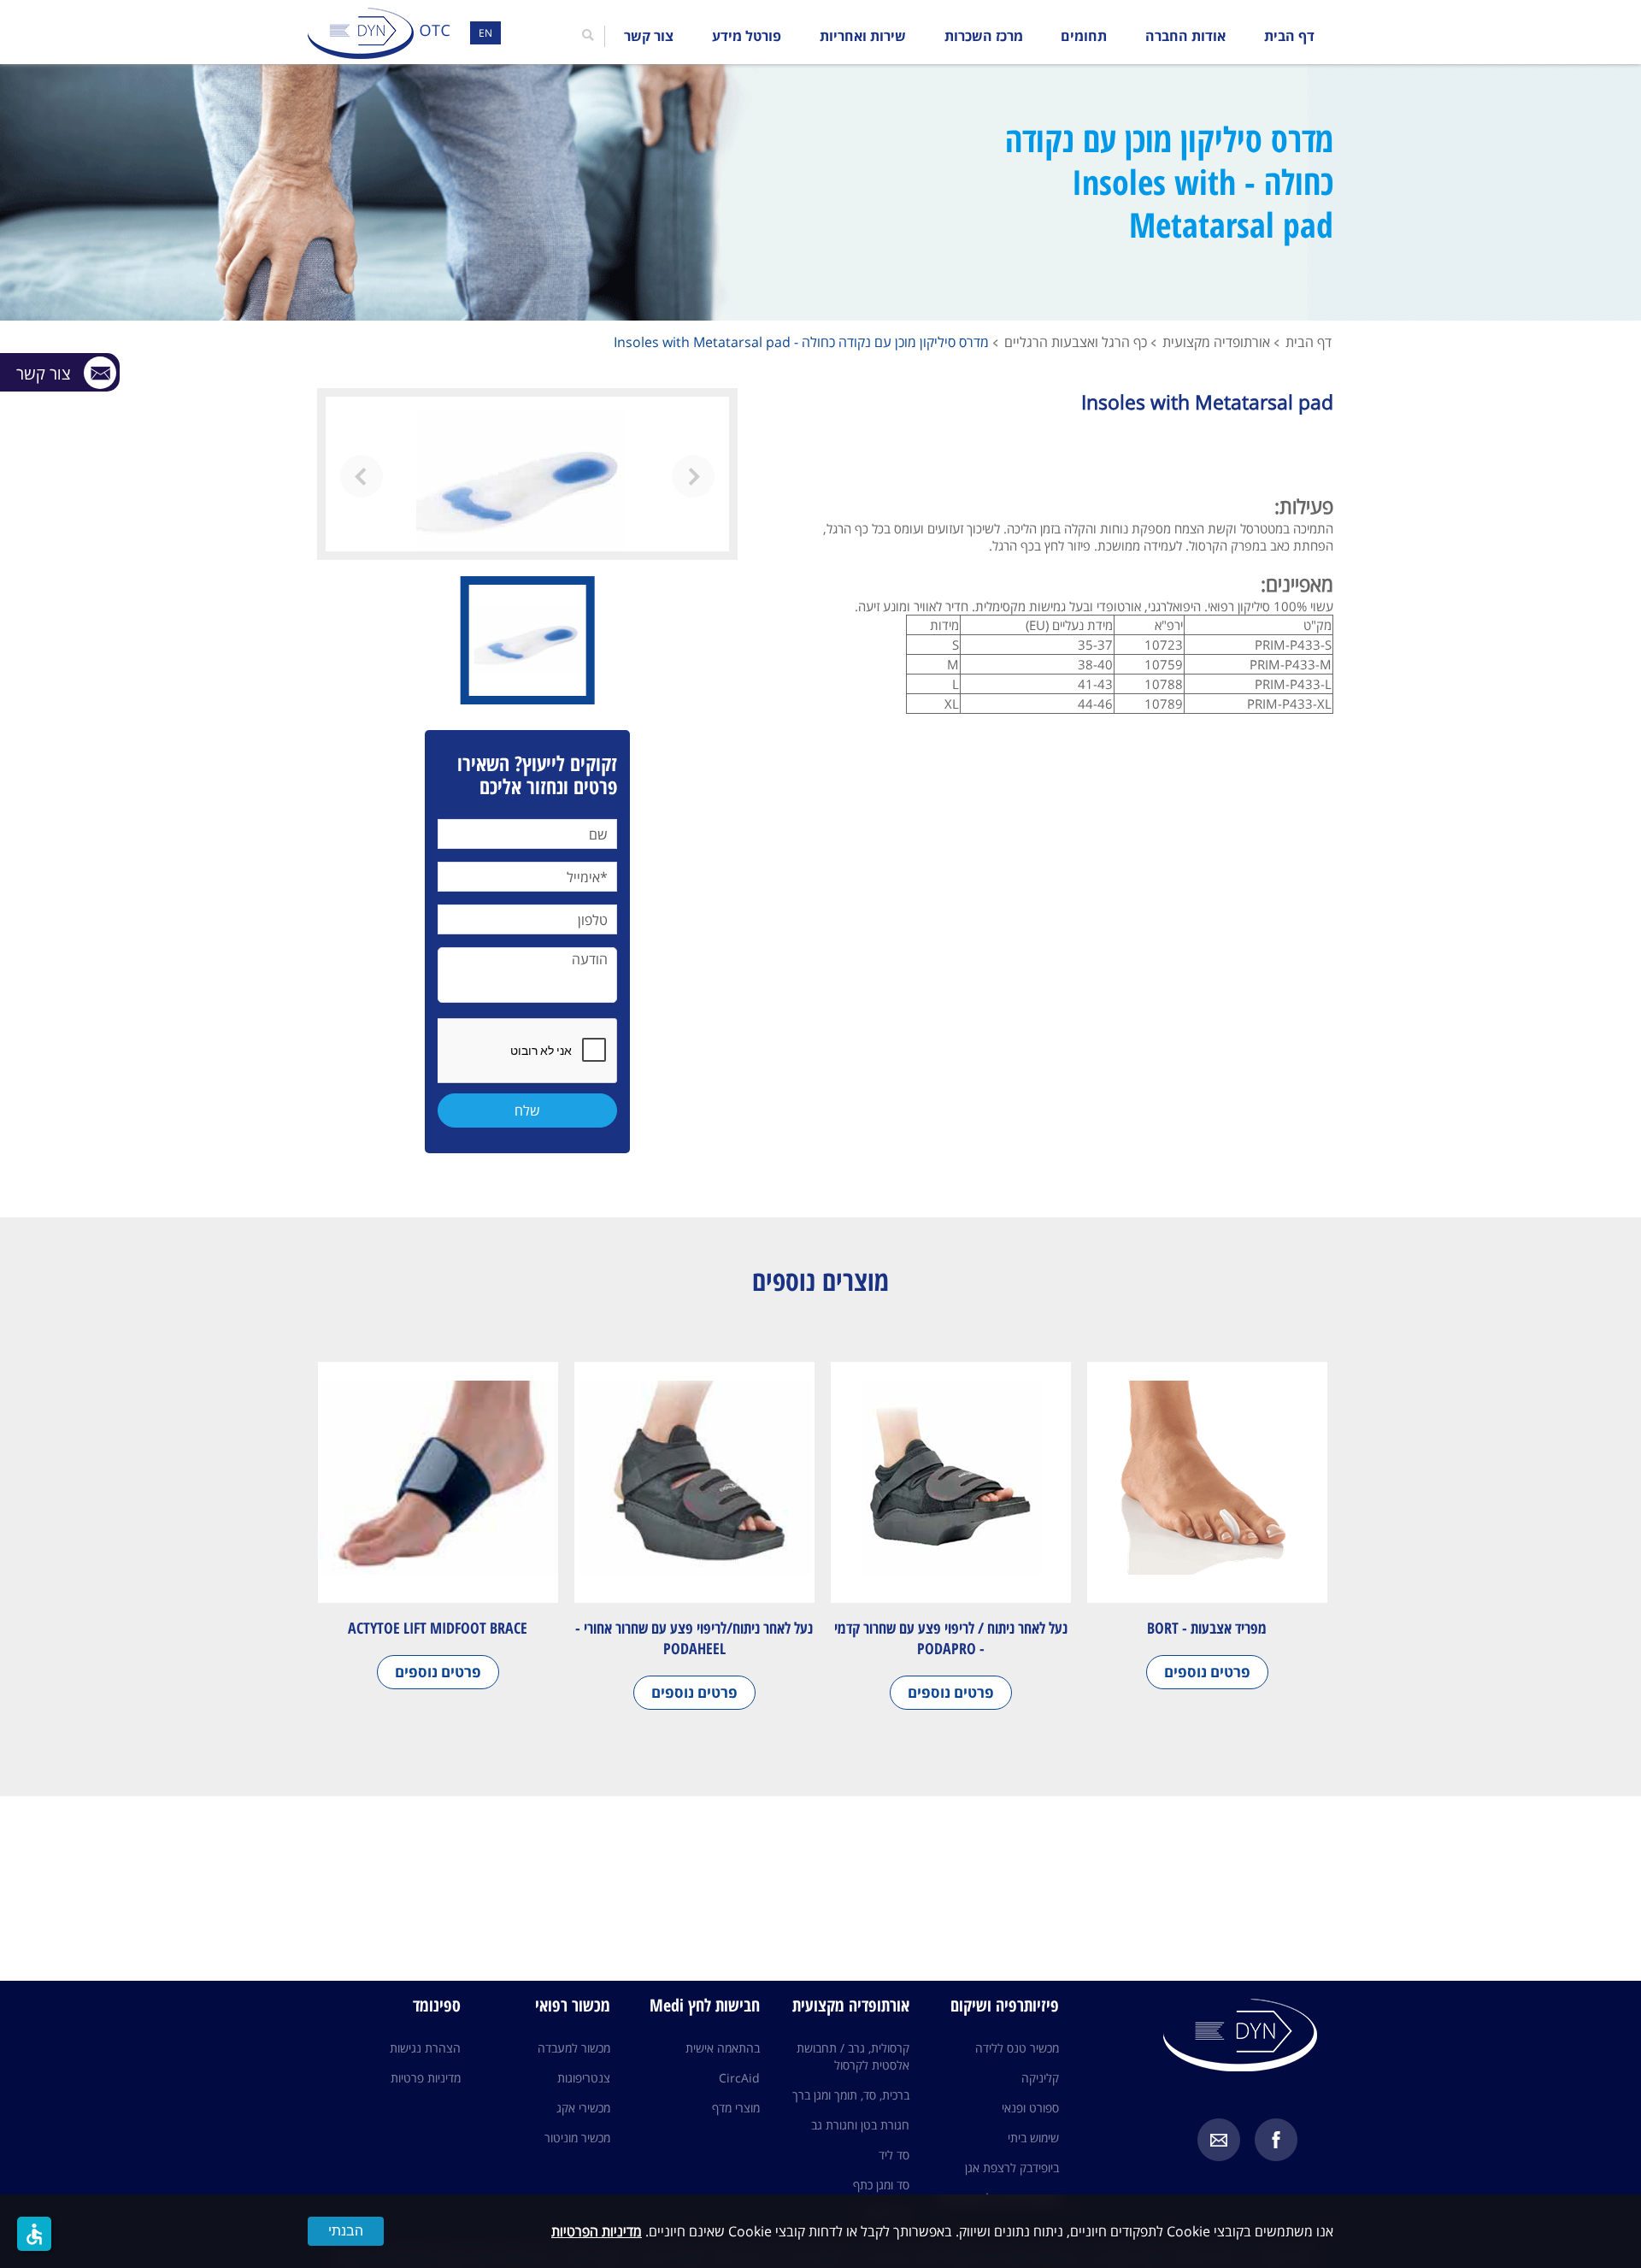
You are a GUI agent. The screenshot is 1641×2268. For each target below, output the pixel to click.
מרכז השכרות (984, 36)
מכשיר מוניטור (577, 2138)
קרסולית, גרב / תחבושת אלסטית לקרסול (853, 2056)
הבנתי (346, 2231)
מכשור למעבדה (574, 2048)
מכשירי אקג (583, 2108)
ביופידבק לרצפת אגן (1012, 2168)
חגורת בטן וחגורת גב (860, 2125)
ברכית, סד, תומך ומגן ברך (851, 2095)
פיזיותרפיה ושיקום (1005, 2005)
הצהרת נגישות (425, 2048)
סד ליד (894, 2155)
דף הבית (1289, 36)
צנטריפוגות (584, 2078)
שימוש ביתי (1033, 2138)
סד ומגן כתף (881, 2185)
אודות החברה (1185, 36)
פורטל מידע (747, 36)
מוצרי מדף (736, 2108)
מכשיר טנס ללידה (1017, 2048)
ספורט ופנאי (1030, 2108)
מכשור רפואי (573, 2005)
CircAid (739, 2078)
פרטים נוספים (1207, 1672)
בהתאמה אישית (723, 2048)
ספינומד (437, 2005)
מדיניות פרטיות (426, 2078)
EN (485, 33)
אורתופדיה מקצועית (1216, 342)
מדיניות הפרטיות (597, 2231)
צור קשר (649, 36)
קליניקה (1040, 2078)
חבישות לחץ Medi (705, 2005)
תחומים (1084, 36)
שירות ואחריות (863, 36)
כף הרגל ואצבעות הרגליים (1076, 342)
